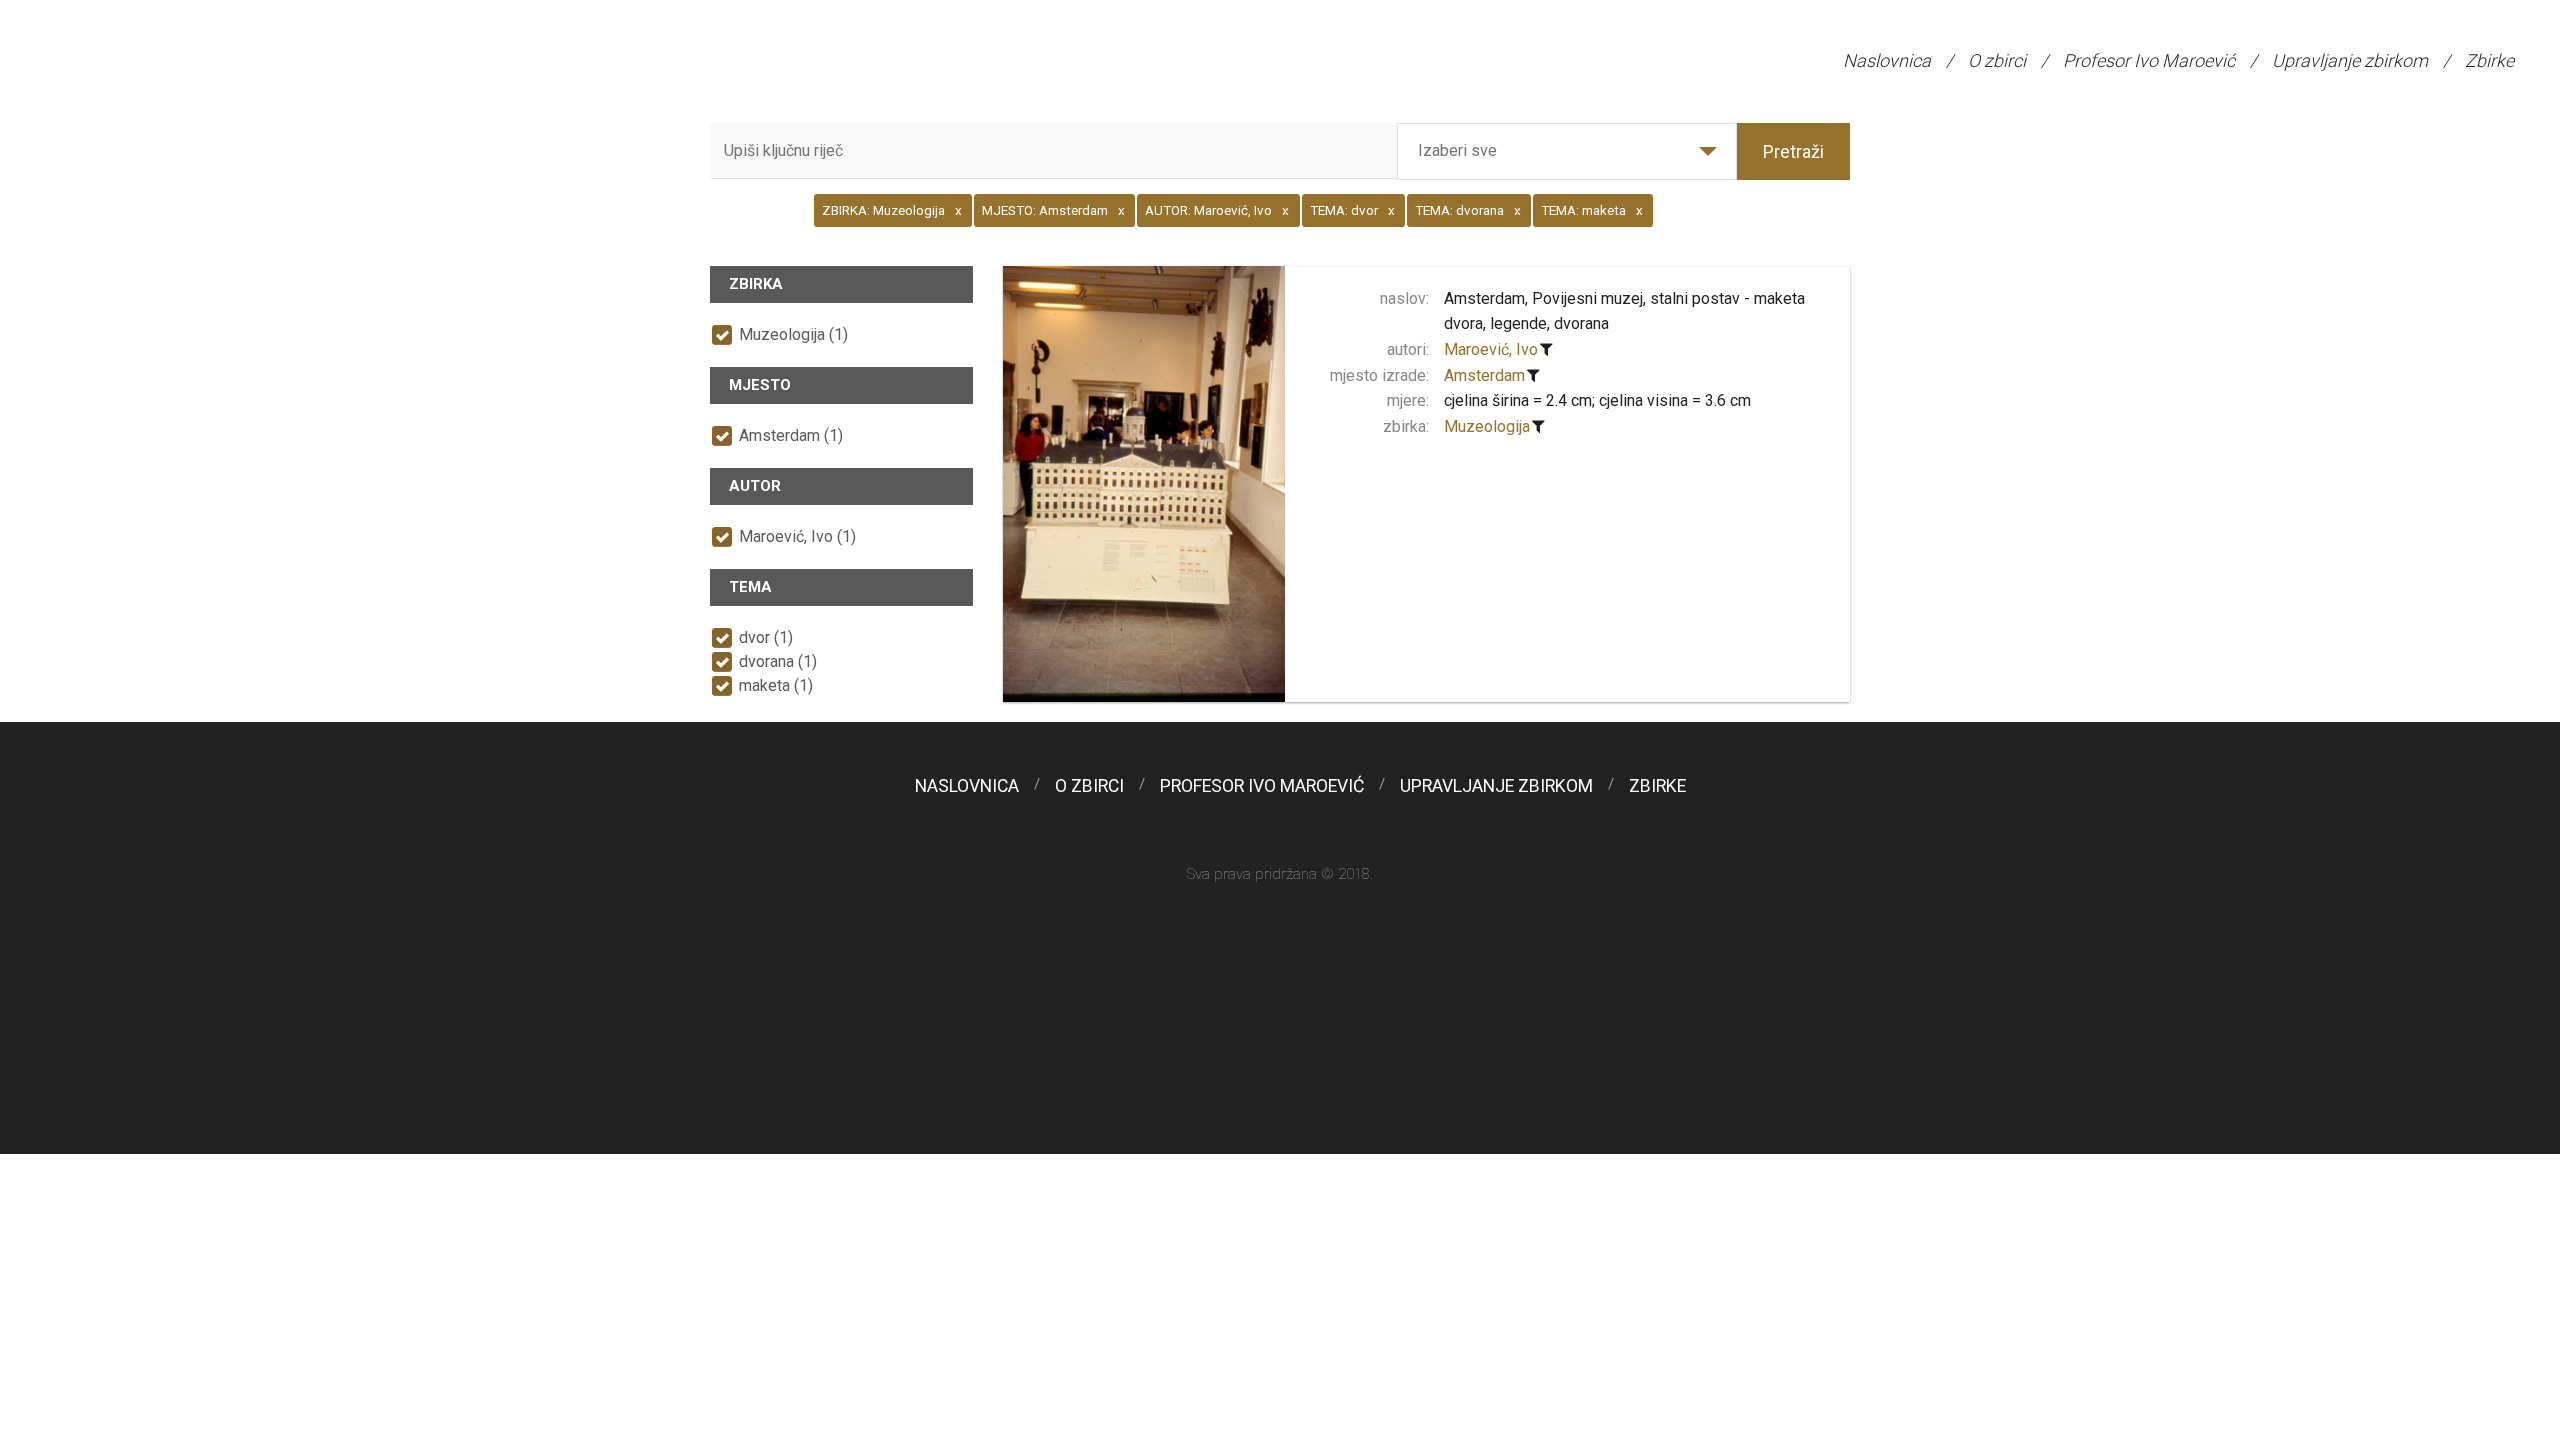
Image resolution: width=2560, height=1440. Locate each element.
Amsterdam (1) (791, 435)
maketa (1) (776, 685)
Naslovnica (1887, 60)
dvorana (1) (778, 661)
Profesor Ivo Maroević (2149, 60)
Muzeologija (1487, 426)
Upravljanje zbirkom (2350, 60)
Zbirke (2489, 60)
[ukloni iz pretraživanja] (1547, 350)
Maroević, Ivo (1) (797, 536)
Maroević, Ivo (1491, 349)
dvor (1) (766, 637)
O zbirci (1997, 60)
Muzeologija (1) (793, 334)
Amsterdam (1484, 375)
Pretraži (1793, 151)
